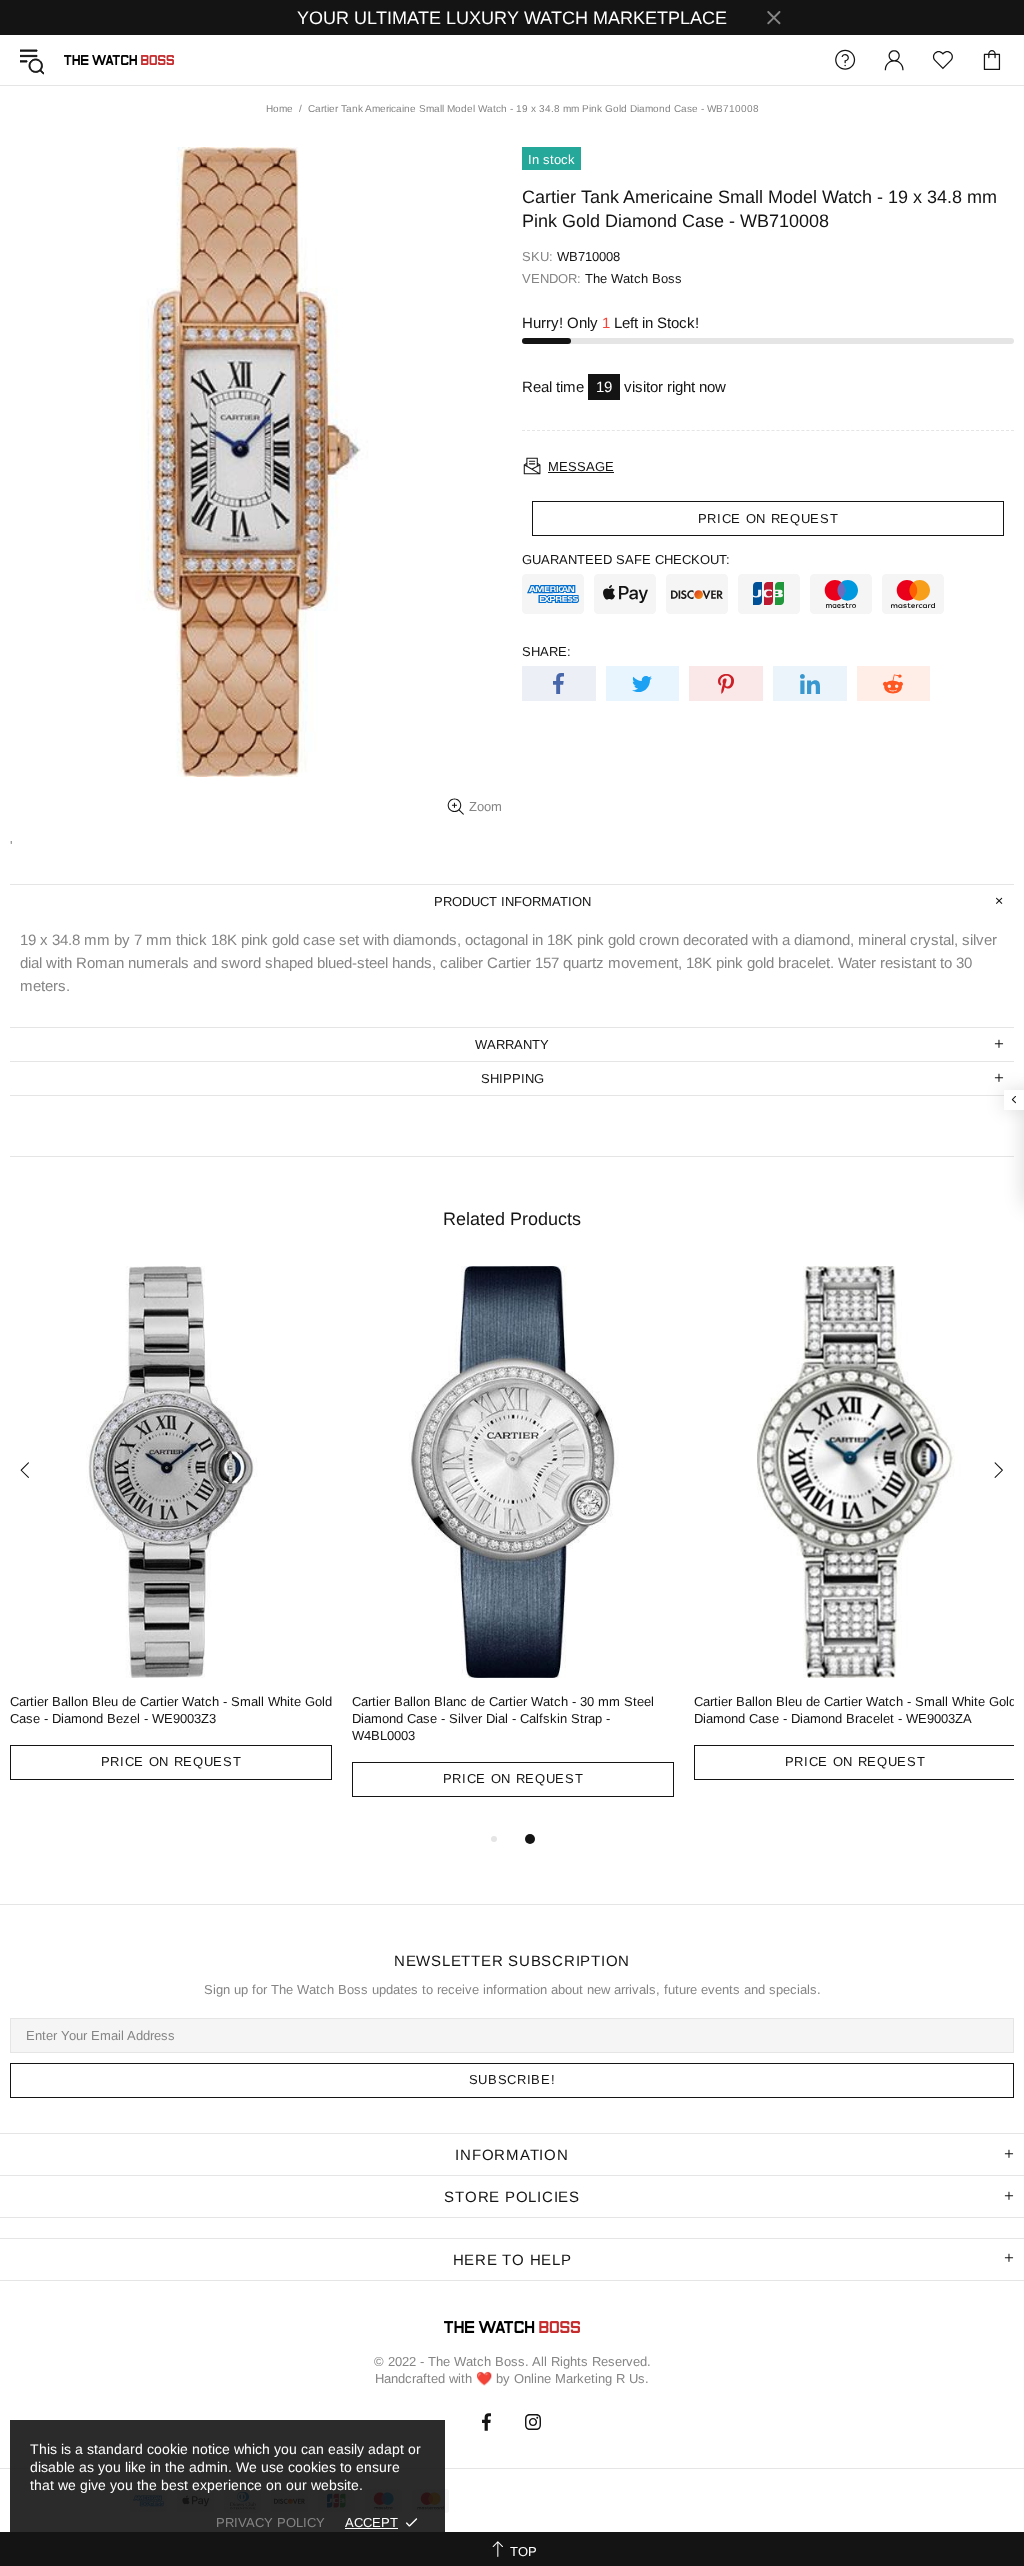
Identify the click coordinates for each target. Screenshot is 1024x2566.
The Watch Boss (119, 60)
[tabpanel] (171, 1538)
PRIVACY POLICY (270, 2522)
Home (279, 108)
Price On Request (171, 1761)
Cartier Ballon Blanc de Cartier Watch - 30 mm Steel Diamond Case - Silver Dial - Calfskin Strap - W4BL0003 (503, 1718)
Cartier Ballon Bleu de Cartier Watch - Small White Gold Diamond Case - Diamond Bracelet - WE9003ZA (855, 1710)
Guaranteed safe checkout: (626, 559)
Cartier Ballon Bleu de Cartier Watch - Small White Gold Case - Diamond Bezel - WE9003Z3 (171, 1710)
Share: (546, 651)
